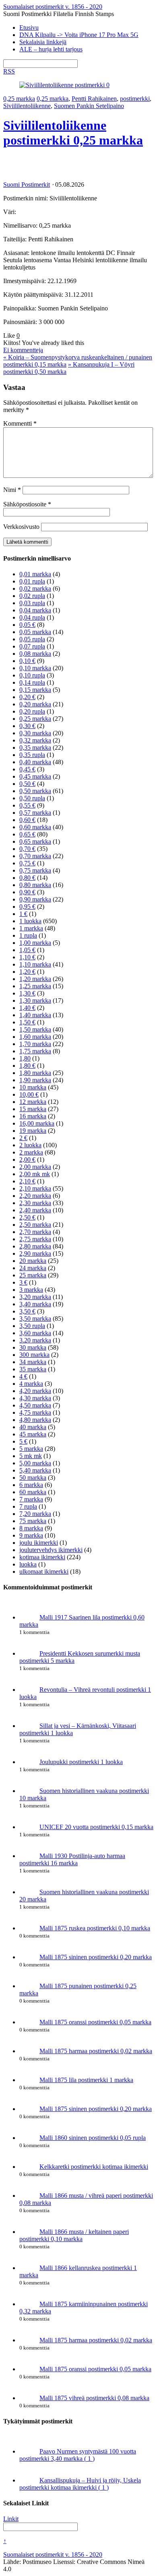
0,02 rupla (32, 596)
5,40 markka (35, 1470)
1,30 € (27, 993)
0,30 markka (35, 733)
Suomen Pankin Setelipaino (89, 106)
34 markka (33, 1362)
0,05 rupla (32, 639)
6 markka (31, 1485)
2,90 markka (35, 1253)
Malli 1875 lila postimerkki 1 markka (86, 2080)
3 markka (31, 1290)
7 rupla (28, 1506)
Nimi (12, 490)
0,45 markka (35, 776)
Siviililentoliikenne (27, 106)
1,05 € (27, 950)
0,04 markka (35, 610)
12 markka (33, 1102)
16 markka (33, 1116)
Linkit (11, 2519)
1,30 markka (35, 1000)
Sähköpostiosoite (27, 504)
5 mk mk (31, 1456)
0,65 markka (35, 841)
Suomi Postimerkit (27, 185)
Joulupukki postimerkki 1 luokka (81, 1762)
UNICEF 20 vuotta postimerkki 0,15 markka (96, 1827)
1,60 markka (35, 1037)
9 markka (31, 1535)
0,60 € (27, 820)
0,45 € (27, 769)
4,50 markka (35, 1405)
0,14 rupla (32, 682)
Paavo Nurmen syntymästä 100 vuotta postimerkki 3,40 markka (78, 2455)
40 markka (33, 1427)
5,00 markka (35, 1463)
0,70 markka (35, 856)
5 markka (31, 1449)
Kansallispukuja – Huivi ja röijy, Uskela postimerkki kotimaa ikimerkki (80, 2484)
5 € (23, 1441)
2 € (23, 1138)
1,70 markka (35, 1044)
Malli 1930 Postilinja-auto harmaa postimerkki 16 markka (72, 1859)
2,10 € (27, 1181)
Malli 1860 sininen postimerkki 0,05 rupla (93, 2138)
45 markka (33, 1434)
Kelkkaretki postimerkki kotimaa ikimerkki (94, 2167)
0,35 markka (35, 748)
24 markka (33, 1268)
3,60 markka (35, 1333)
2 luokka (30, 1145)
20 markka (33, 1261)
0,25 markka (19, 99)
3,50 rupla (32, 1326)
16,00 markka (37, 1123)
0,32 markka (35, 740)
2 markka (31, 1152)
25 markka (33, 1275)
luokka (28, 1564)
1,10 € (27, 957)
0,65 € (27, 834)
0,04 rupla (32, 617)
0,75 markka (35, 870)
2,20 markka (35, 1196)
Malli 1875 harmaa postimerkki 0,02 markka (96, 2051)
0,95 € (27, 907)
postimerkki (135, 99)
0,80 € (27, 878)
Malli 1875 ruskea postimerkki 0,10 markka (95, 1928)
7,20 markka (35, 1514)
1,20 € (27, 972)
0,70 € (27, 849)
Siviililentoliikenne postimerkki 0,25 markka (73, 133)
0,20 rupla (32, 711)
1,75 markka (35, 1051)
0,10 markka (35, 668)
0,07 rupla (32, 646)
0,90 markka (35, 899)
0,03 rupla (32, 603)
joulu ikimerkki (39, 1543)
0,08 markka (35, 654)
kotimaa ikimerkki (42, 1557)
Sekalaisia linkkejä (43, 42)
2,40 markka (35, 1210)
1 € (23, 914)
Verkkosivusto (21, 527)
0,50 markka (35, 791)
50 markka (33, 1478)
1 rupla (28, 935)
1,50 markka (35, 1029)
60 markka (33, 1492)
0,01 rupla (32, 581)
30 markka (33, 1347)
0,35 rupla (32, 755)
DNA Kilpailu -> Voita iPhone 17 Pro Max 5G (79, 35)
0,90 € (27, 892)
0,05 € (27, 625)
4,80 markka (35, 1420)
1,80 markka (35, 1073)
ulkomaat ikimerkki (44, 1572)
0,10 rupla (32, 675)
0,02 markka (35, 588)
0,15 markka (35, 690)
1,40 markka (35, 1015)
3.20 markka (35, 1340)
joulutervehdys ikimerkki (51, 1550)
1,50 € (27, 1022)
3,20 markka (35, 1297)
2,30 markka (35, 1203)
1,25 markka (35, 986)
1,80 (25, 1058)
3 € (23, 1282)
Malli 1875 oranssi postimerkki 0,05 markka (95, 2022)
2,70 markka (35, 1232)
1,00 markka (35, 943)
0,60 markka (35, 827)
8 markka (31, 1528)
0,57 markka (35, 813)
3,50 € (27, 1311)
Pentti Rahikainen (94, 99)
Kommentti (20, 423)
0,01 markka (35, 574)
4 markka (31, 1384)
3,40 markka (35, 1304)
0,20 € (27, 697)
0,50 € (27, 784)
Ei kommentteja (23, 350)
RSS (9, 71)
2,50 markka (35, 1225)
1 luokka (30, 921)
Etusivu (29, 28)
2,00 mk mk (35, 1174)
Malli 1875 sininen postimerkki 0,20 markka (96, 1957)
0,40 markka (35, 762)
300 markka (34, 1355)
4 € (23, 1376)
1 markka (31, 928)
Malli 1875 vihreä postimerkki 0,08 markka (94, 2398)
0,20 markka (35, 704)
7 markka (31, 1499)
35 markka (33, 1369)
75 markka (33, 1521)
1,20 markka (35, 979)
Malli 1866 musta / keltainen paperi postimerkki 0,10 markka (74, 2235)
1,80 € (27, 1066)
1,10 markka (35, 964)
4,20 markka (35, 1391)
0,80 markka (35, 885)
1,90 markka (35, 1080)
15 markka (33, 1109)
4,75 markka (35, 1412)
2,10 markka (35, 1188)
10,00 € (29, 1094)
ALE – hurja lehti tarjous (51, 49)
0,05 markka (35, 632)
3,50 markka (35, 1319)
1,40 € (27, 1008)
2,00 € (27, 1160)
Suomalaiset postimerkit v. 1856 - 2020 (53, 2555)
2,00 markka (35, 1167)
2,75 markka (35, 1239)
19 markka (33, 1131)
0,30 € (27, 726)
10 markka (33, 1087)
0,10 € (27, 661)
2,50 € (27, 1217)
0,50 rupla (32, 798)
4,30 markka (35, 1398)
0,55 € (27, 805)
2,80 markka (35, 1246)
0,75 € (27, 863)
